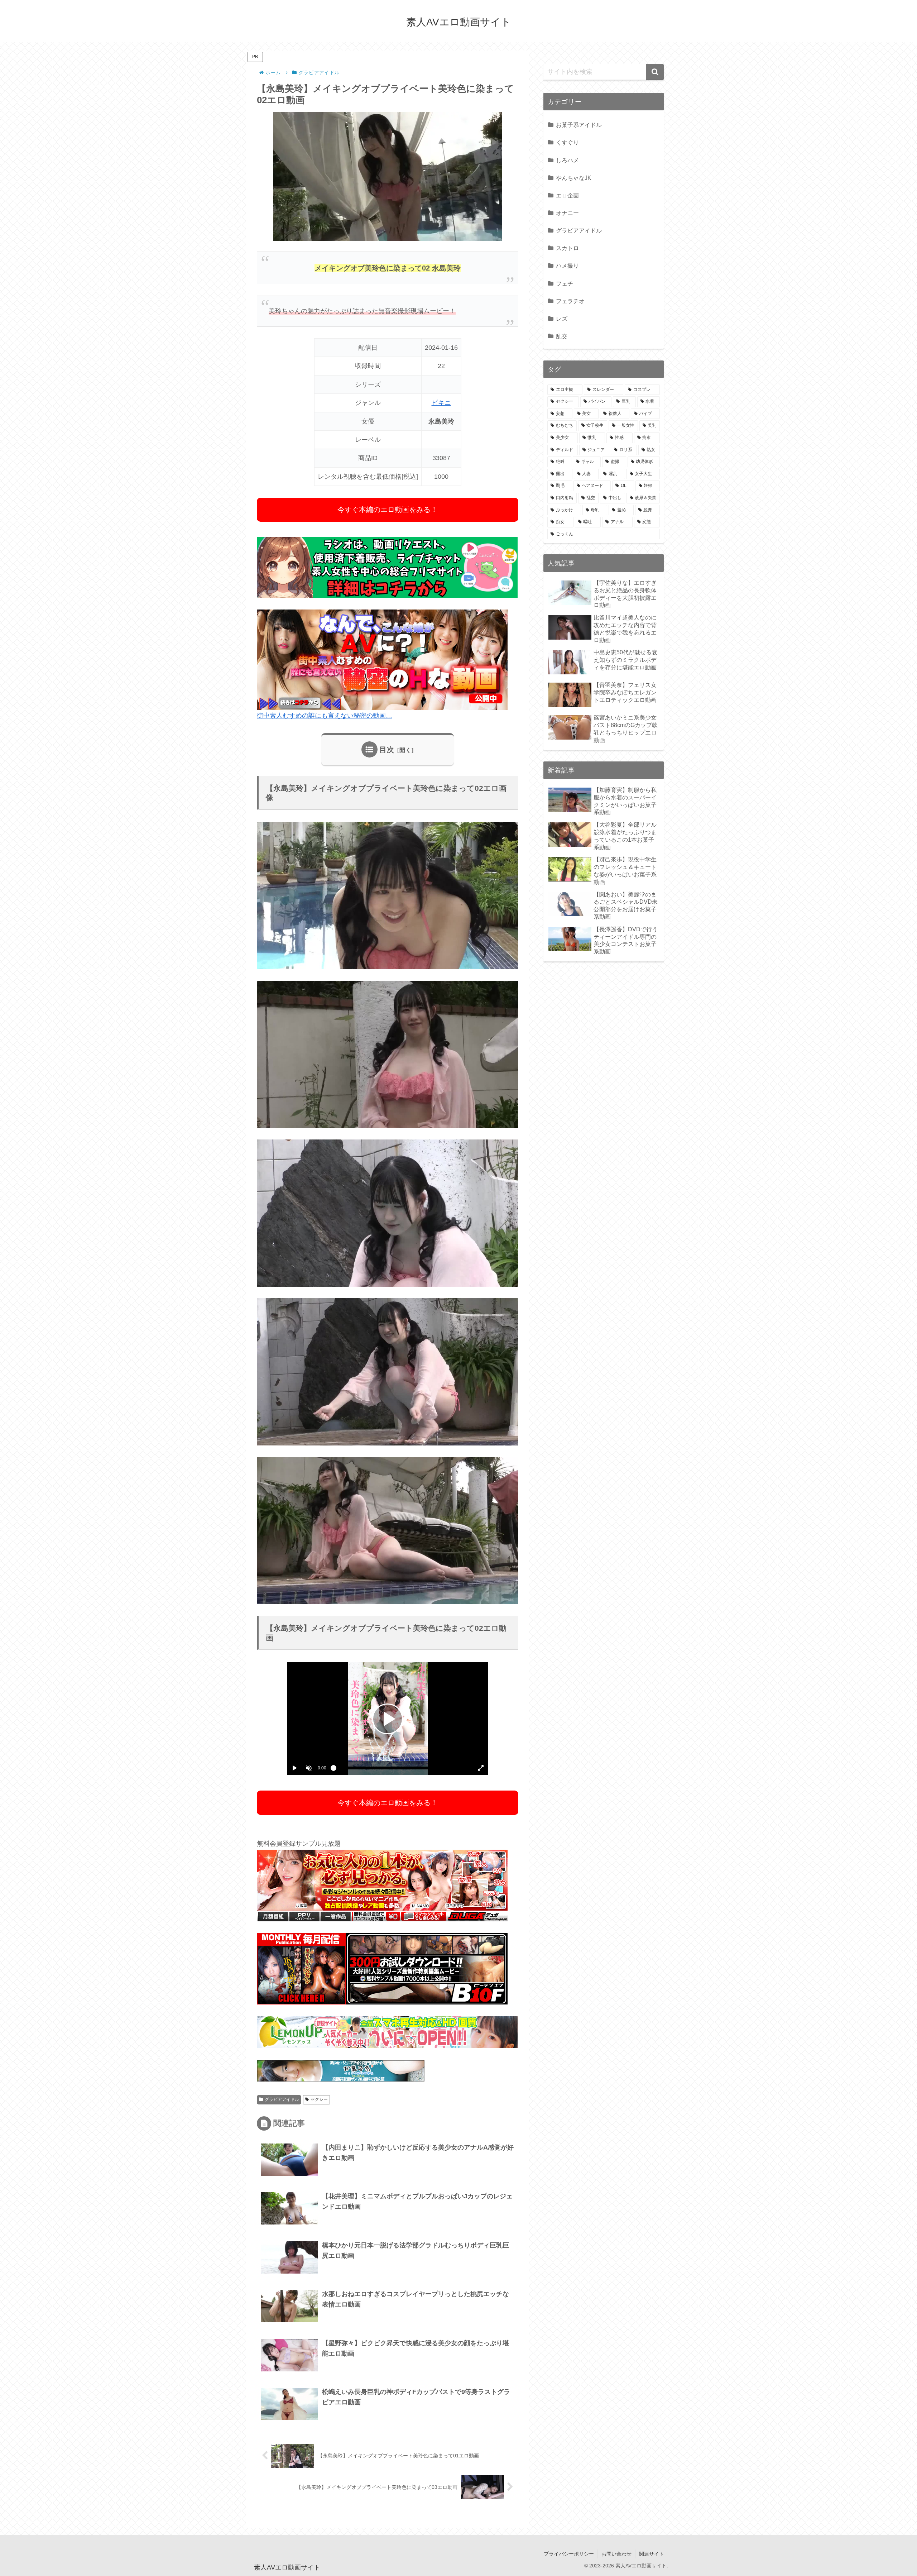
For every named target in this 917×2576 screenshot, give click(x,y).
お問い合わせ (616, 2554)
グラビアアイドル (282, 2099)
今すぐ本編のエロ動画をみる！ (388, 510)
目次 (387, 750)
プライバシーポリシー (569, 2554)
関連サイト (652, 2554)
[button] (655, 72)
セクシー (319, 2099)
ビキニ (441, 403)
